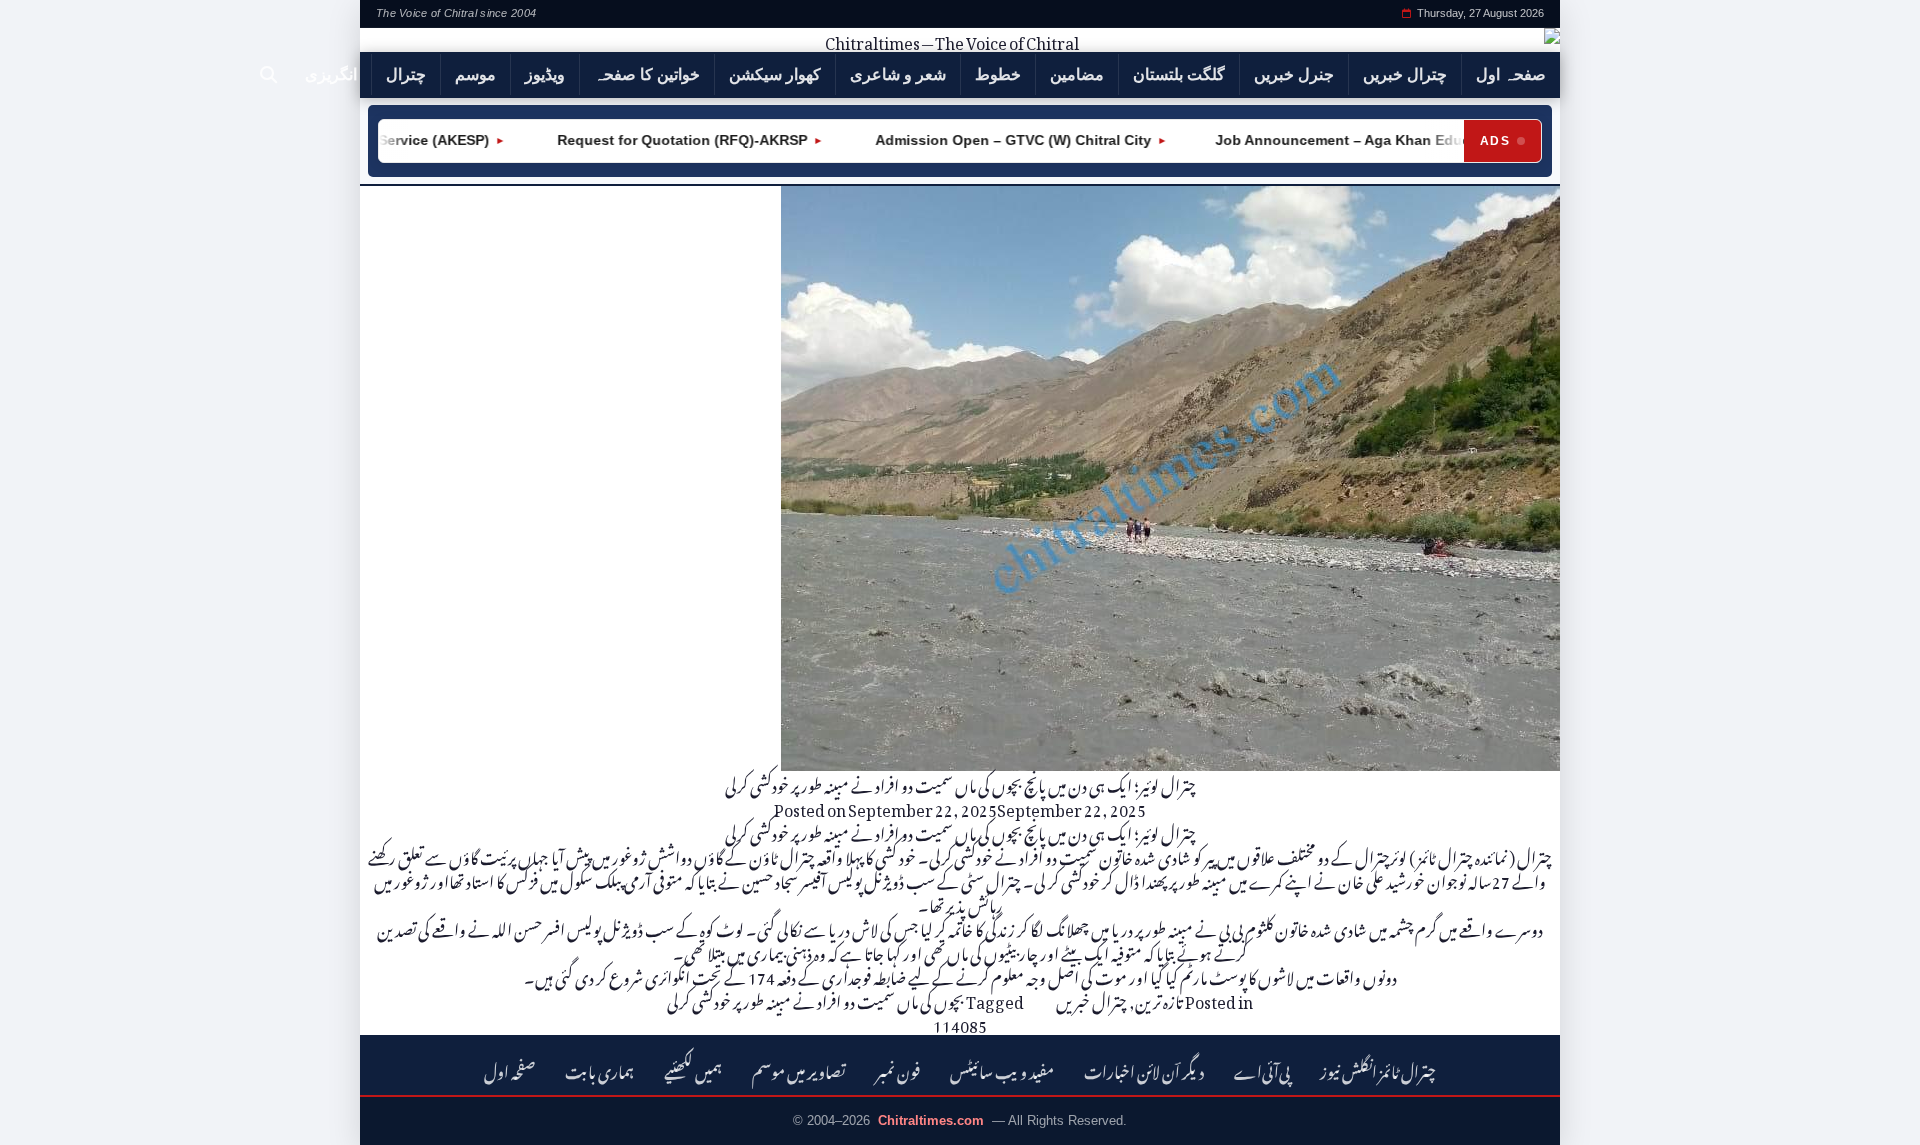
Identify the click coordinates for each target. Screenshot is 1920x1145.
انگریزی (331, 74)
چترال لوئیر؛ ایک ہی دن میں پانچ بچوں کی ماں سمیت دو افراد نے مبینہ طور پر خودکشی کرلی (960, 783)
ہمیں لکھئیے (693, 1069)
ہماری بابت (599, 1069)
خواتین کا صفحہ (647, 74)
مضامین (1077, 74)
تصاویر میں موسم (799, 1069)
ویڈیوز (545, 74)
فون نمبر (898, 1069)
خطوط (998, 74)
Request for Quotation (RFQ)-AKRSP (661, 140)
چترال (406, 74)
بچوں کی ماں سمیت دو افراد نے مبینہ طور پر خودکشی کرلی (815, 999)
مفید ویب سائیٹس (1002, 1069)
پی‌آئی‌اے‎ (1262, 1069)
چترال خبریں (1405, 74)
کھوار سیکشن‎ (775, 74)
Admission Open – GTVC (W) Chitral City (992, 140)
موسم (475, 74)
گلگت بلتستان (1179, 74)
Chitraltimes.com (931, 1120)
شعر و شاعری (898, 74)
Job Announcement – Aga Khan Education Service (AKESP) (1398, 140)
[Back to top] (45, 1116)
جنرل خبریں (1294, 74)
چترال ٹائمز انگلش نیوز (1378, 1069)
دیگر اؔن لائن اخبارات (1144, 1069)
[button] (268, 75)
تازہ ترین (1159, 999)
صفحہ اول (1511, 74)
